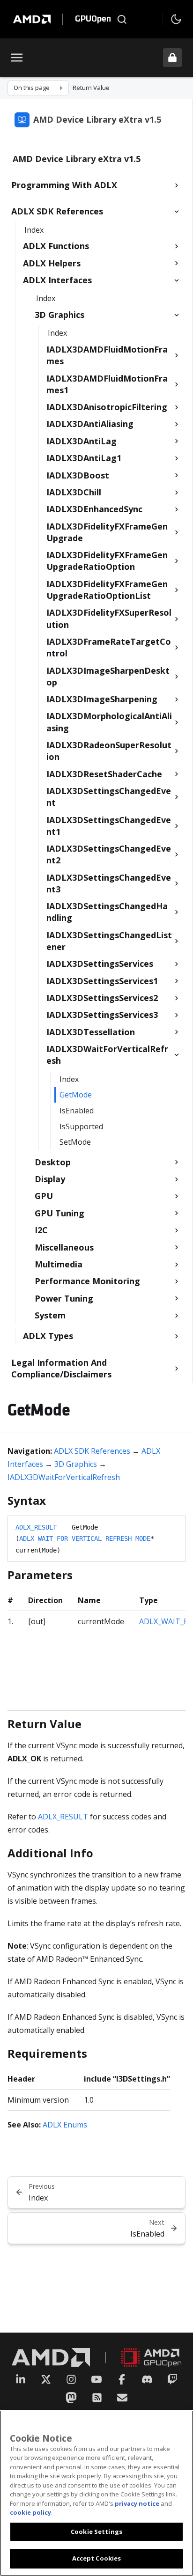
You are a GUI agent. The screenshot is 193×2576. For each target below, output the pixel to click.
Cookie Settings (96, 2532)
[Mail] (122, 2398)
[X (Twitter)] (46, 2379)
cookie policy (30, 2512)
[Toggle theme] (176, 19)
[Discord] (147, 2379)
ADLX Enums (65, 2125)
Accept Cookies (97, 2558)
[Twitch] (172, 2379)
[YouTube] (96, 2379)
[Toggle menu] (17, 58)
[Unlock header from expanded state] (172, 58)
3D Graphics (76, 1464)
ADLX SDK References (92, 1451)
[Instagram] (71, 2379)
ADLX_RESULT (36, 1527)
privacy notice (137, 2503)
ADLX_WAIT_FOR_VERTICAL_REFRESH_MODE (85, 1538)
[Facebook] (122, 2379)
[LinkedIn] (21, 2379)
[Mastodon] (71, 2398)
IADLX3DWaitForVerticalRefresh (64, 1477)
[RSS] (97, 2398)
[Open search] (122, 19)
